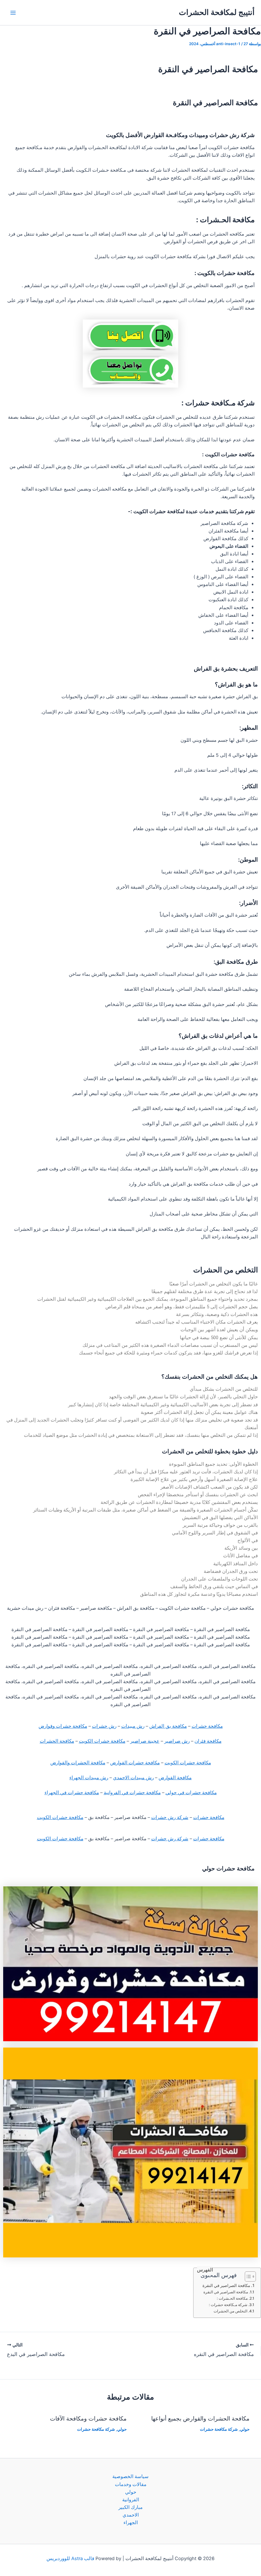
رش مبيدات (133, 1726)
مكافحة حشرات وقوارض (63, 1726)
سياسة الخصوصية (130, 2476)
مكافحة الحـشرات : (232, 2298)
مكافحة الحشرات (57, 1741)
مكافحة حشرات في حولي (191, 1793)
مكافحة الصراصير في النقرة (226, 2285)
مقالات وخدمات (131, 2484)
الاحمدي (131, 2515)
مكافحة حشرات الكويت (102, 1741)
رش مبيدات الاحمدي (133, 1778)
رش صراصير (177, 1741)
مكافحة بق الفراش (168, 1726)
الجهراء (131, 2523)
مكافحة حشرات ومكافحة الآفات (88, 2418)
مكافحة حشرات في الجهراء (72, 1793)
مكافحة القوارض (175, 1778)
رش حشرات (104, 1726)
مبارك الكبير (130, 2507)
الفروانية (131, 2500)
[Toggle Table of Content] (247, 2276)
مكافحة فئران (208, 1741)
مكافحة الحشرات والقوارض (78, 1763)
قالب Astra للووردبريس (70, 2559)
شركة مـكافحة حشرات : (228, 2305)
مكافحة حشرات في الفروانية (132, 1793)
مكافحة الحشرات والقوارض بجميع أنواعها (200, 2418)
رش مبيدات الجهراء (89, 1778)
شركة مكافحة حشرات (219, 2429)
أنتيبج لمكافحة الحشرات (217, 12)
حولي (245, 2429)
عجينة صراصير (145, 1741)
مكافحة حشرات (207, 1726)
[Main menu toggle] (13, 13)
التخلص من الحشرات (230, 2311)
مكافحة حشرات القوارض (135, 1763)
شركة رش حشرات (170, 1817)
